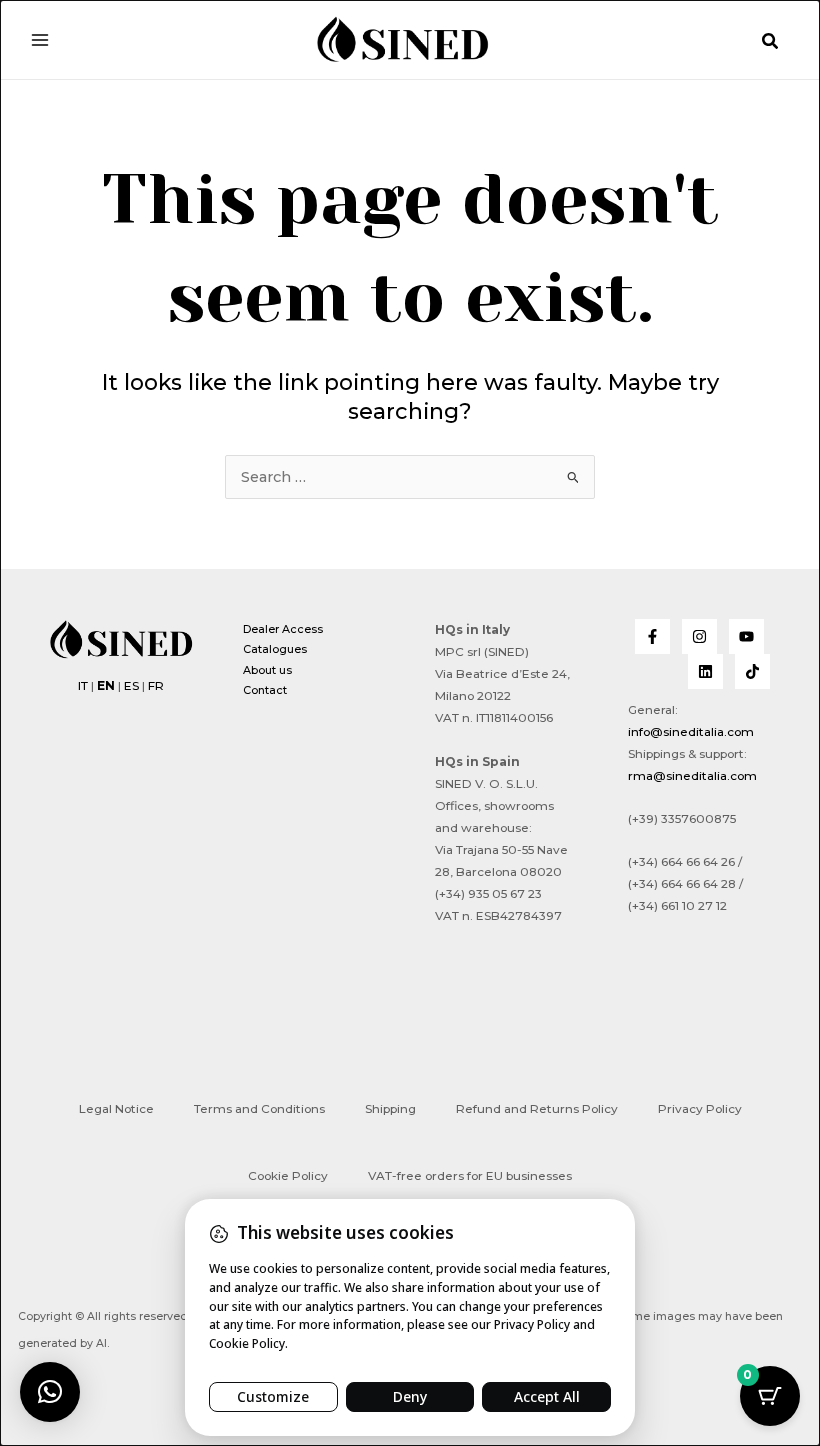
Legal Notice (116, 1109)
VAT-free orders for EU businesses (470, 1176)
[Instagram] (699, 636)
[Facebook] (652, 636)
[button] (771, 42)
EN (106, 686)
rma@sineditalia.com (692, 776)
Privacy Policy (700, 1109)
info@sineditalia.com (691, 732)
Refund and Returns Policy (537, 1109)
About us (267, 670)
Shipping (390, 1109)
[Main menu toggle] (40, 39)
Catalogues (275, 649)
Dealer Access (283, 629)
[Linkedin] (705, 671)
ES (131, 686)
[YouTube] (746, 636)
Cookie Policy (288, 1176)
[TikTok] (752, 671)
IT (83, 686)
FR (156, 686)
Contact (265, 690)
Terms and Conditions (259, 1109)
